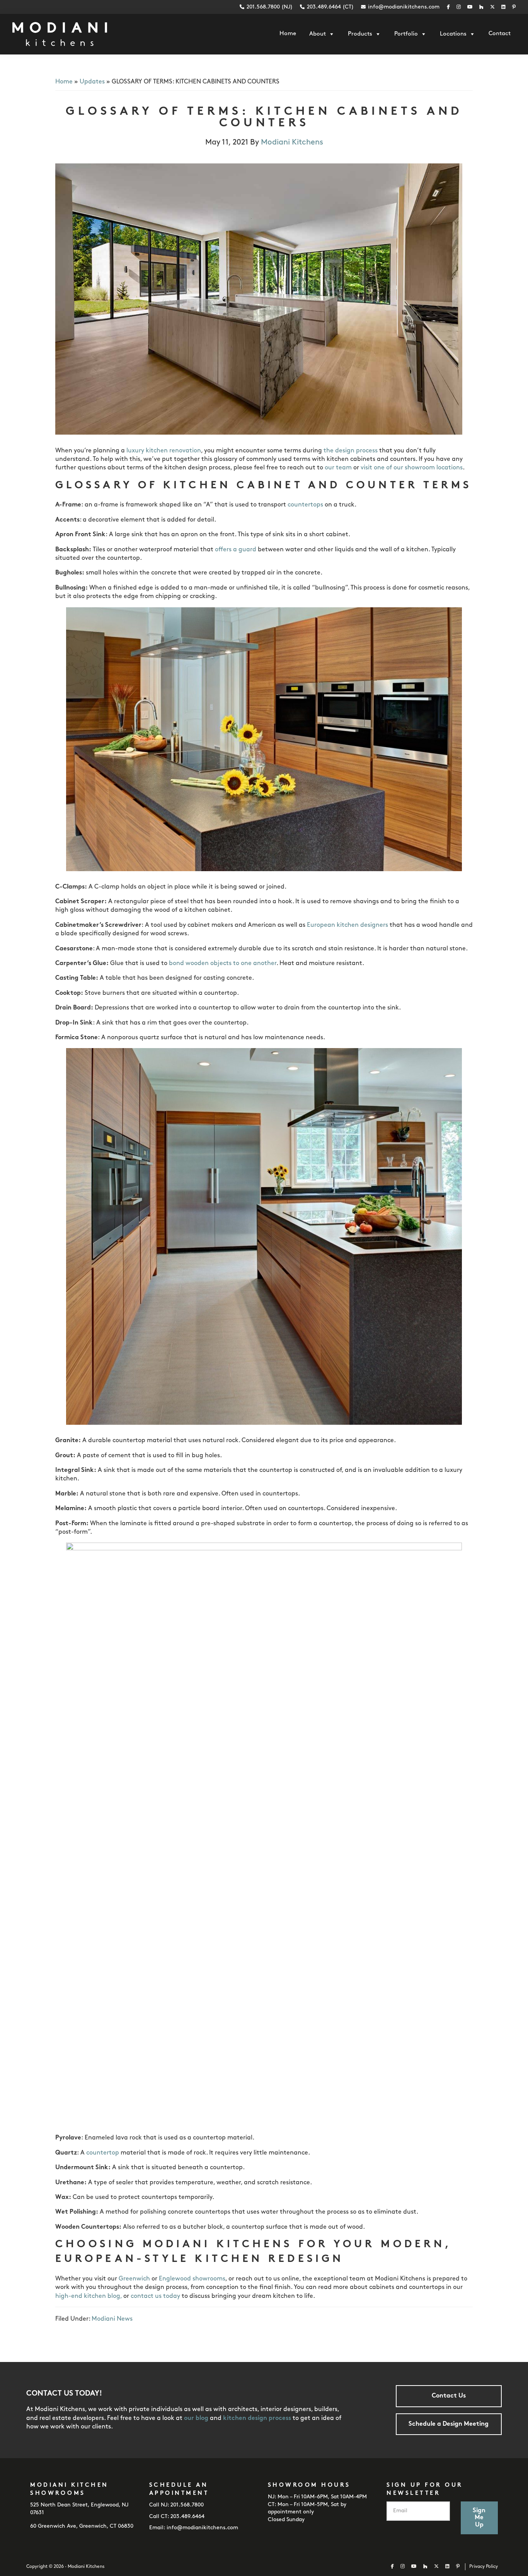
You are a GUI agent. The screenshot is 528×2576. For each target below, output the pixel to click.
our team (338, 468)
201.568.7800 (187, 2505)
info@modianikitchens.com (404, 7)
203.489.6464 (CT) (330, 7)
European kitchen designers (347, 925)
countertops (305, 505)
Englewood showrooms (192, 2279)
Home (64, 82)
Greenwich (134, 2279)
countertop (103, 2153)
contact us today (155, 2296)
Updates (92, 82)
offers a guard (236, 550)
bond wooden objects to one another (223, 963)
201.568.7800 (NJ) (269, 7)
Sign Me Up (479, 2518)
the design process (351, 451)
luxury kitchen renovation (164, 451)
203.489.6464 (187, 2517)
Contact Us (449, 2396)
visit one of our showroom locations (412, 468)
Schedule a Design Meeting (449, 2424)
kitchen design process (257, 2418)
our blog (196, 2418)
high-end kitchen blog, (89, 2296)
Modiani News (112, 2319)
